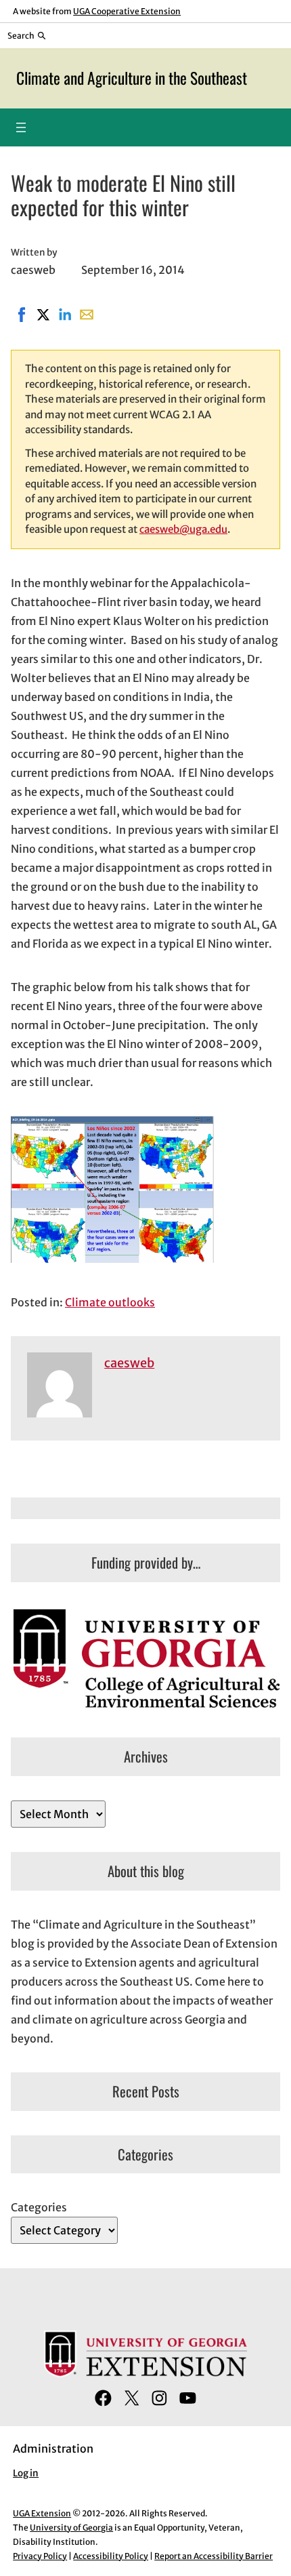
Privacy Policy (40, 2556)
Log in (26, 2473)
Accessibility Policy (111, 2556)
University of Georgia (71, 2528)
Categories (39, 2207)
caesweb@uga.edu (183, 529)
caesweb (129, 1363)
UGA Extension (42, 2513)
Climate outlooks (110, 1302)
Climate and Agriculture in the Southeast (132, 78)
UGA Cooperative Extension (127, 11)
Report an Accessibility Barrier (214, 2556)
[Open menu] (21, 127)
